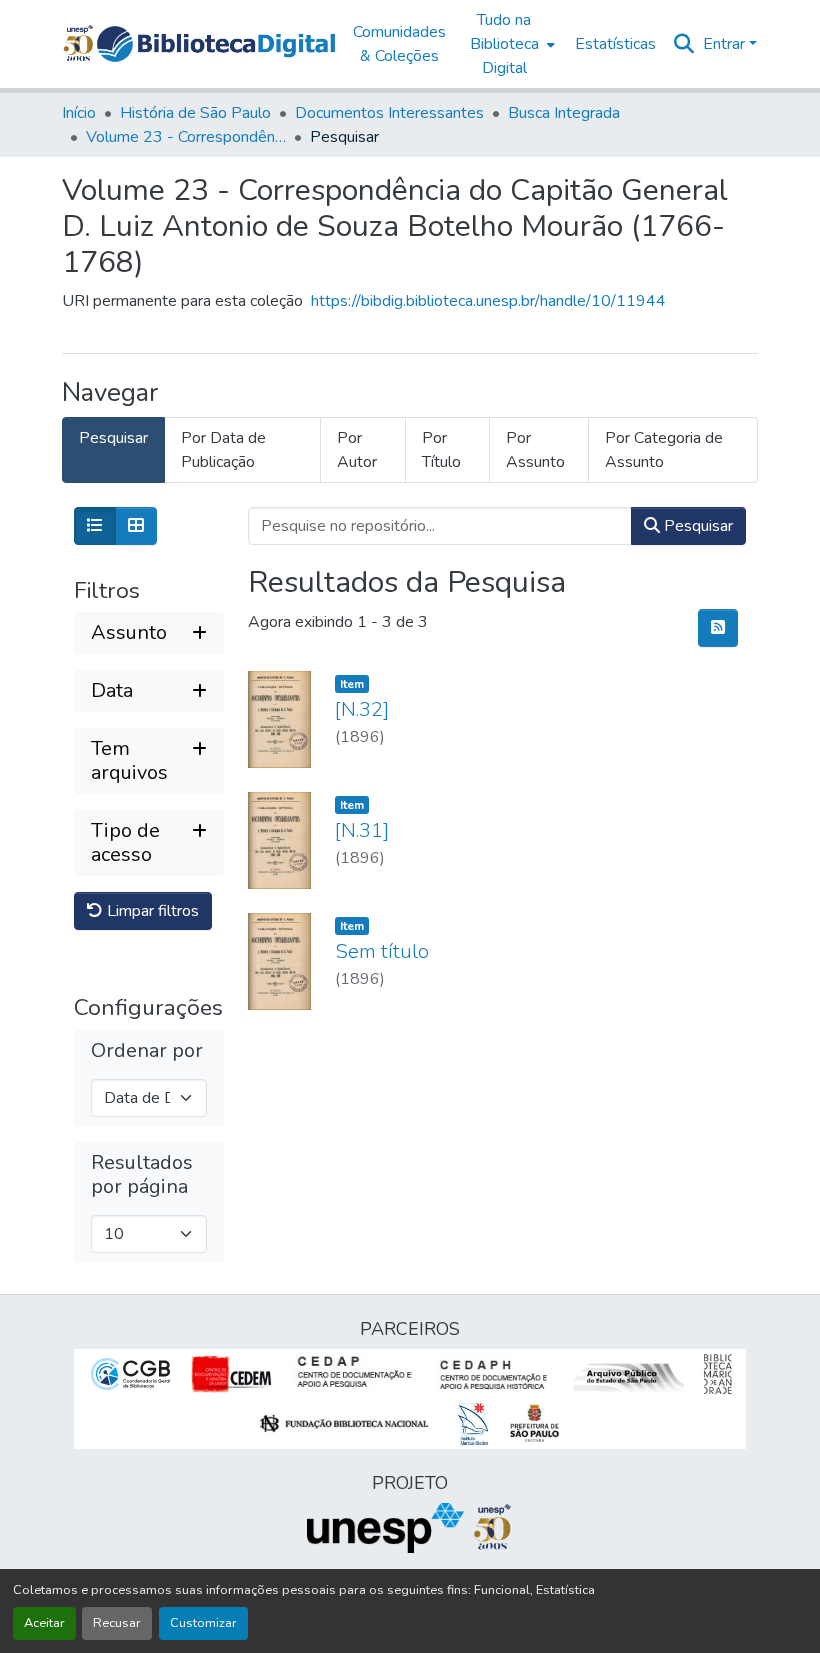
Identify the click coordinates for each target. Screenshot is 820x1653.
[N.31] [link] (362, 830)
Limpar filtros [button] (151, 911)
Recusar (117, 1623)
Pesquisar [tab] (113, 438)
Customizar (203, 1623)
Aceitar (44, 1623)
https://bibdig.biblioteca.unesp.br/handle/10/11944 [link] (488, 301)
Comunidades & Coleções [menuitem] (399, 44)
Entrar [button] (726, 44)
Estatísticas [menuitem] (615, 44)
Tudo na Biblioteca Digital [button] (504, 44)
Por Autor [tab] (357, 450)
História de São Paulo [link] (195, 113)
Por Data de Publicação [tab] (223, 450)
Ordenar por (147, 1051)
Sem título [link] (382, 951)
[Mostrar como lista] (95, 526)
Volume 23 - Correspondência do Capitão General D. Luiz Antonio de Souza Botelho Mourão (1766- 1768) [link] (186, 137)
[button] (216, 44)
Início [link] (79, 113)
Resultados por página (142, 1175)
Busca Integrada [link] (564, 113)
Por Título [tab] (441, 450)
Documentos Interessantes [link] (389, 113)
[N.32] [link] (362, 709)
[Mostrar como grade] (136, 526)
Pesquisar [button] (696, 526)
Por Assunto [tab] (535, 450)
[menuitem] (510, 44)
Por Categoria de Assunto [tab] (664, 450)
